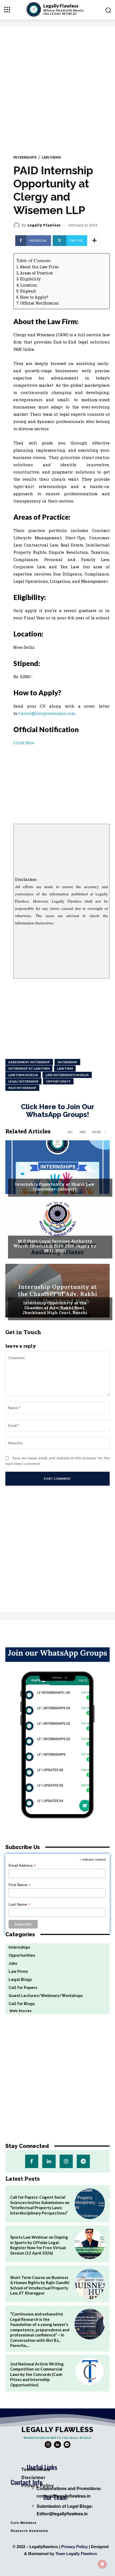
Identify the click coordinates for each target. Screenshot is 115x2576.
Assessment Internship (29, 1062)
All (70, 1132)
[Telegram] (83, 2161)
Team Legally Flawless (76, 2554)
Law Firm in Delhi (23, 1075)
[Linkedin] (49, 2161)
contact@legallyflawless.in (64, 2496)
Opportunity (58, 1081)
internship (67, 1062)
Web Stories (18, 2011)
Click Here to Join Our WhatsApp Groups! (57, 1111)
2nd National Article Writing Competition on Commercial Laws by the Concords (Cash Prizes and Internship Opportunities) (37, 2374)
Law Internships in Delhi (67, 1075)
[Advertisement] (57, 87)
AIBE (83, 1132)
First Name (20, 1885)
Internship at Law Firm (29, 1068)
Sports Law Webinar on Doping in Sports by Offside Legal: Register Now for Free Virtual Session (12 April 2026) (39, 2245)
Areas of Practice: (37, 273)
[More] (94, 241)
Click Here (24, 743)
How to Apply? (34, 297)
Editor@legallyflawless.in (62, 2514)
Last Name (19, 1904)
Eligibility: (31, 279)
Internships (25, 158)
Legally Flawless (44, 225)
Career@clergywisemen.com (47, 713)
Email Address (22, 1866)
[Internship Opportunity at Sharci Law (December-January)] (57, 1167)
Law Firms (51, 158)
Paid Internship (22, 1088)
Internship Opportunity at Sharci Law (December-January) (55, 1186)
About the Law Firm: (40, 267)
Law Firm (65, 1068)
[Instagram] (66, 2161)
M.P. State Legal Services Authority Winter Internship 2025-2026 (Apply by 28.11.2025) (55, 1246)
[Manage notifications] (102, 2564)
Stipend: (28, 291)
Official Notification (40, 303)
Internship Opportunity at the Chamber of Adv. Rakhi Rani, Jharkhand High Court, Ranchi (55, 1308)
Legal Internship (23, 1081)
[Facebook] (32, 2161)
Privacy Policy (74, 2547)
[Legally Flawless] (17, 225)
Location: (29, 285)
